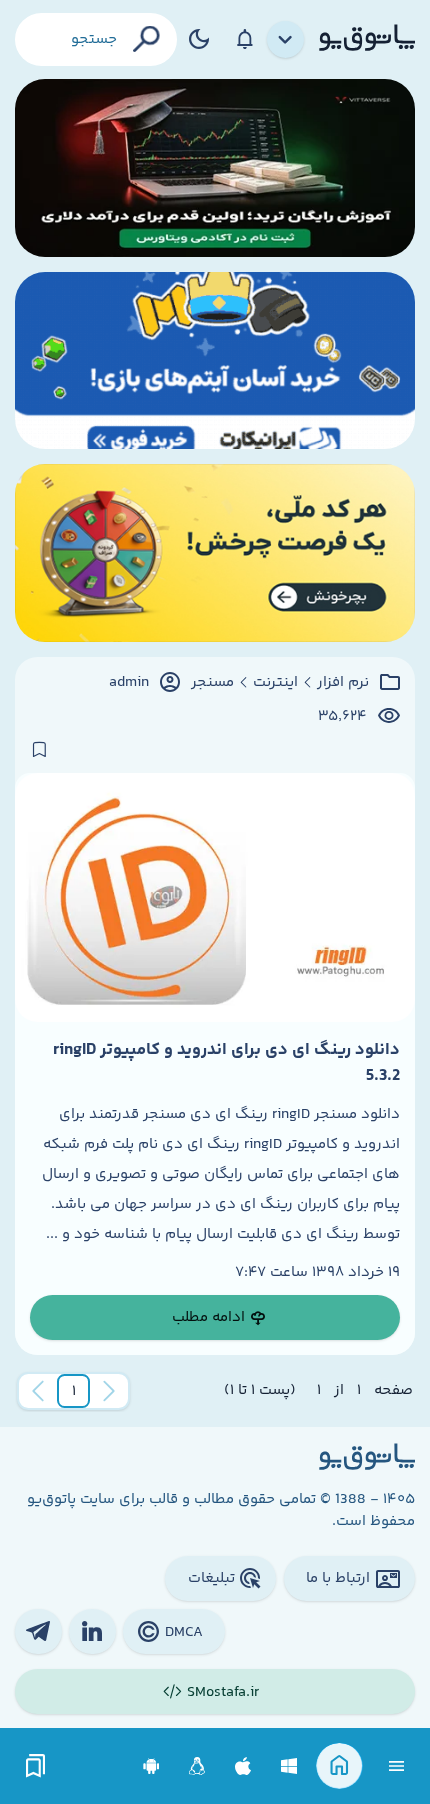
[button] (74, 1391)
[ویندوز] (289, 1766)
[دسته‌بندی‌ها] (286, 40)
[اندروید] (151, 1766)
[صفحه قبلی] (109, 1391)
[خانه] (339, 1766)
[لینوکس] (197, 1766)
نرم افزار (343, 683)
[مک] (243, 1766)
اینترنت (275, 683)
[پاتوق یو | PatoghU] (367, 39)
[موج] (215, 168)
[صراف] (215, 553)
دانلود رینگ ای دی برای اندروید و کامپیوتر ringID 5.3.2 (226, 1063)
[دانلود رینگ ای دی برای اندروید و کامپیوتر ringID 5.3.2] (215, 897)
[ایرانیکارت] (215, 361)
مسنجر (212, 683)
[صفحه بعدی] (38, 1391)
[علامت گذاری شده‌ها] (36, 1766)
